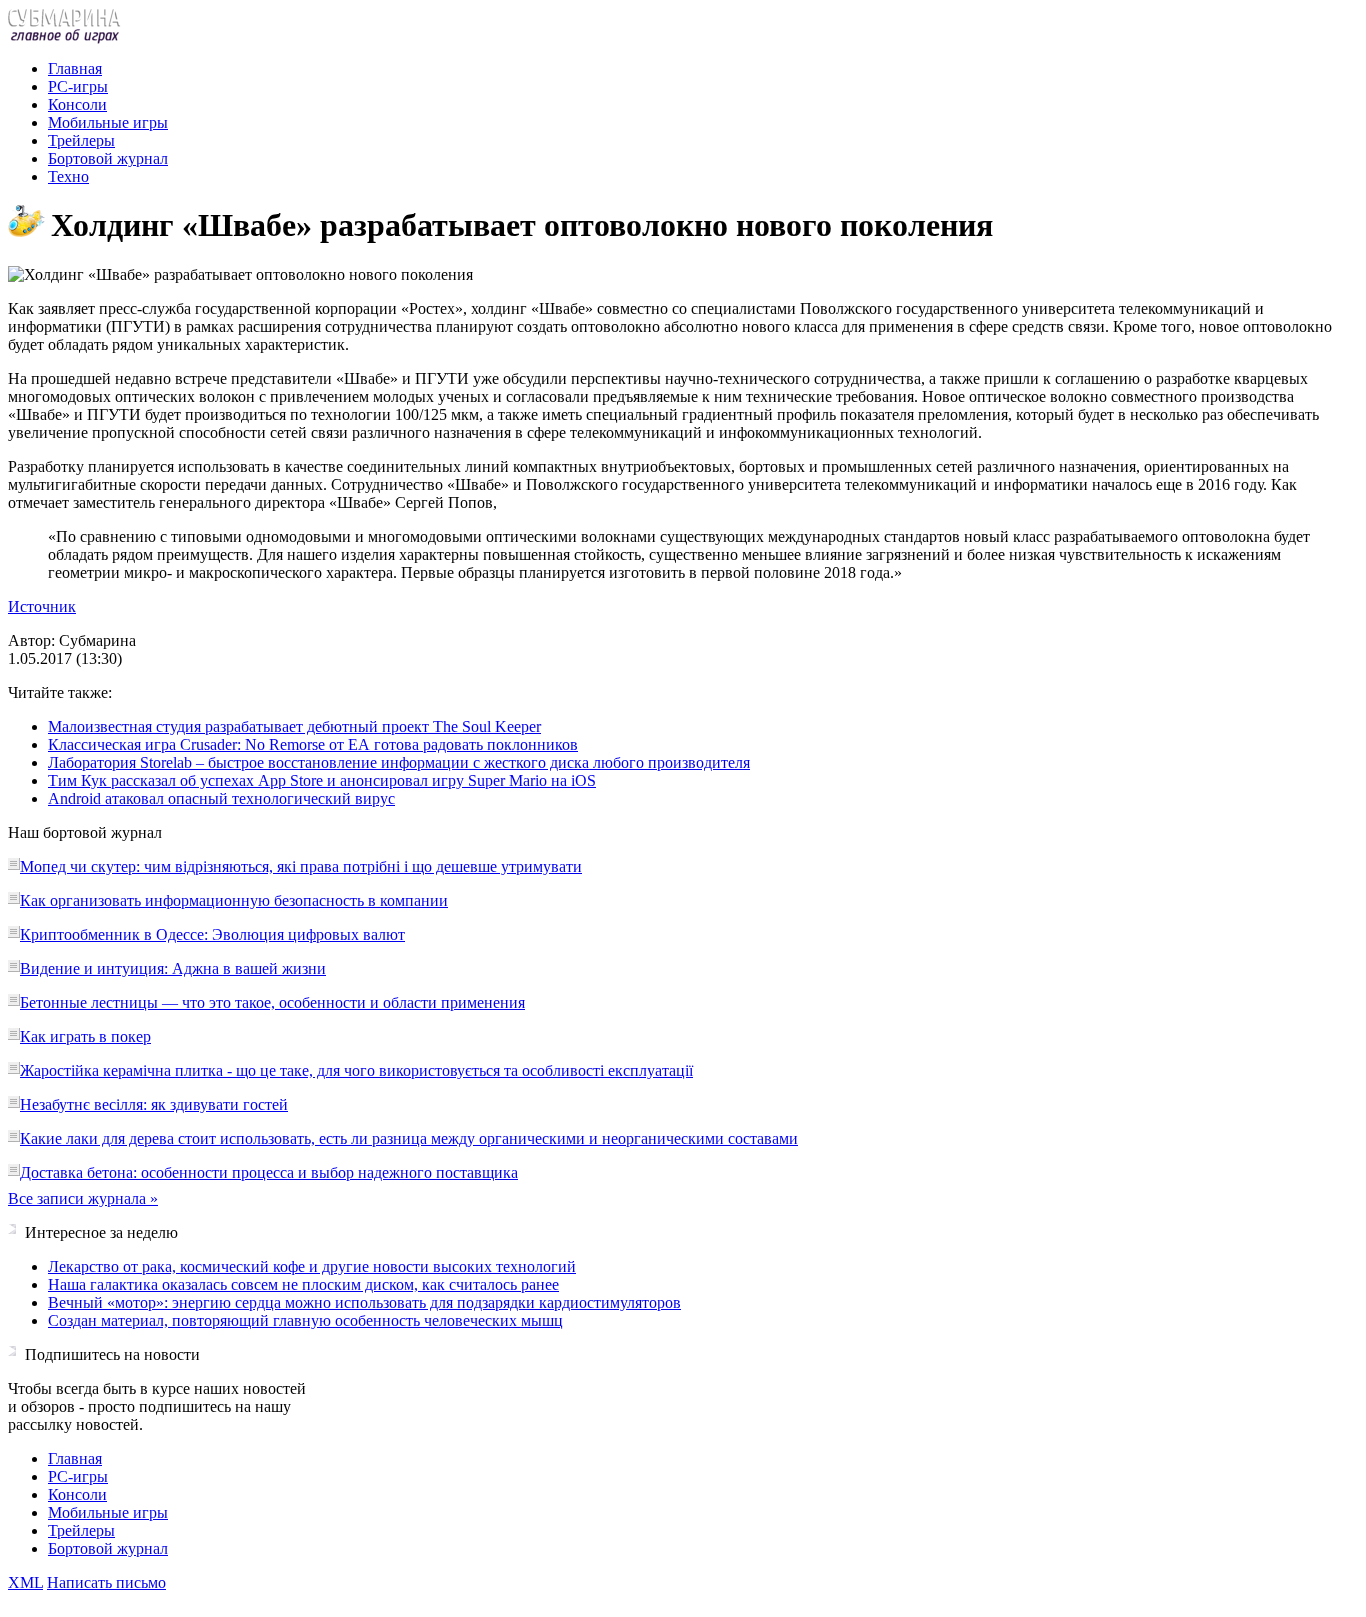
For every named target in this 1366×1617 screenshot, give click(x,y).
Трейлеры (81, 140)
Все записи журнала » (83, 1198)
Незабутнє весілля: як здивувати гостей (154, 1104)
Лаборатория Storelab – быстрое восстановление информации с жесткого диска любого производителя (399, 762)
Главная (75, 68)
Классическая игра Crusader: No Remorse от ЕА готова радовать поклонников (313, 744)
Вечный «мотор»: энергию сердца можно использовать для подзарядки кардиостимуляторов (364, 1302)
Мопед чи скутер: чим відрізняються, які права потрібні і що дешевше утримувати (301, 866)
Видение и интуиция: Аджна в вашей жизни (173, 968)
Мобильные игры (108, 122)
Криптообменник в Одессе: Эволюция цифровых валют (212, 934)
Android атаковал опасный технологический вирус (221, 798)
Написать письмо (106, 1582)
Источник (42, 606)
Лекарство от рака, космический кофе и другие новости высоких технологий (312, 1266)
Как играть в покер (85, 1036)
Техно (68, 176)
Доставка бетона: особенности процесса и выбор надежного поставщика (269, 1172)
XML (25, 1582)
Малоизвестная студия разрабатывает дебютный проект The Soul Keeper (294, 726)
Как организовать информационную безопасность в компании (234, 900)
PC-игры (78, 86)
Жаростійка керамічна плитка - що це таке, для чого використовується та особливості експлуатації (356, 1070)
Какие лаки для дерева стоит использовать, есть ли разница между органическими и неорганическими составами (409, 1138)
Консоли (77, 104)
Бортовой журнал (108, 158)
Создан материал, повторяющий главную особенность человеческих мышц (305, 1320)
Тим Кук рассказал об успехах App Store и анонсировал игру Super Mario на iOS (322, 780)
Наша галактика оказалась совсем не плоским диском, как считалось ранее (303, 1284)
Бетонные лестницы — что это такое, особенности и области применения (272, 1002)
